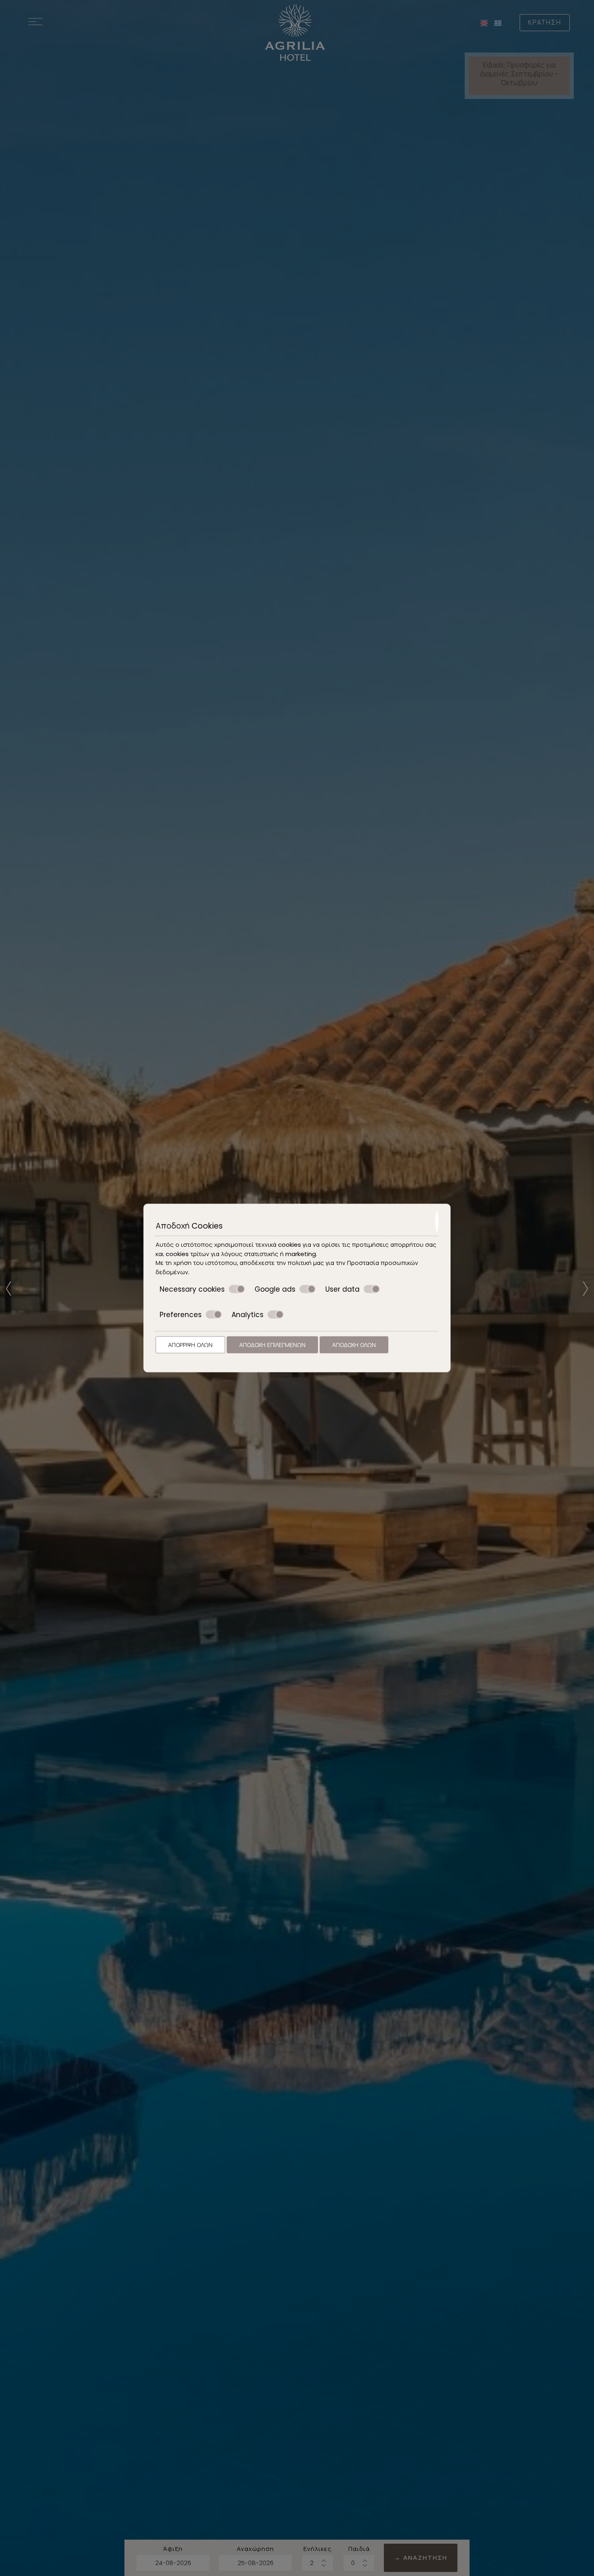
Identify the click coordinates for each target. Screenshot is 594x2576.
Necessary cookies (192, 1289)
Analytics (247, 1314)
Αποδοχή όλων (354, 1345)
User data (342, 1289)
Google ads (275, 1289)
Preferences (181, 1314)
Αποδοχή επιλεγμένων (272, 1345)
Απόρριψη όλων (190, 1345)
